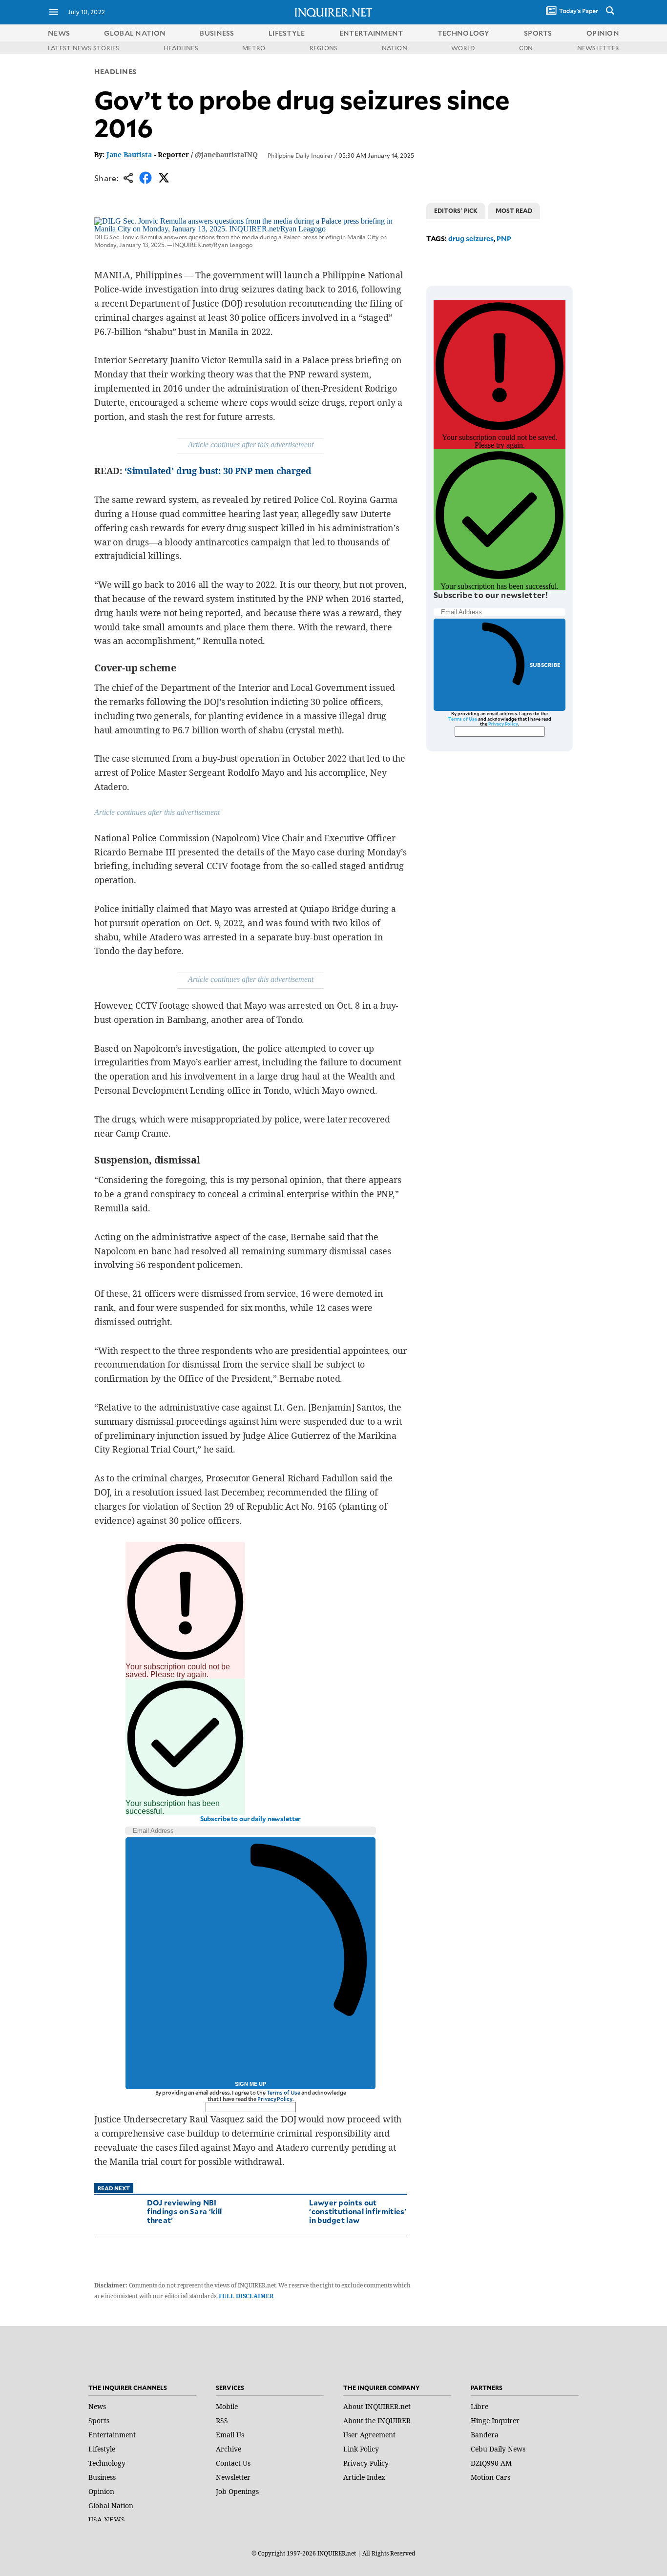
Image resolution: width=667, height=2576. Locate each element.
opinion (603, 33)
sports (538, 33)
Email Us (230, 2435)
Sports (99, 2420)
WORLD (463, 48)
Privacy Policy (275, 2099)
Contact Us (233, 2463)
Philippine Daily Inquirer (300, 155)
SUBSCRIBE (545, 665)
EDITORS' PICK (456, 210)
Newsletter (233, 2477)
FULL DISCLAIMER (246, 2296)
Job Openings (237, 2491)
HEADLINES (181, 48)
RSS (222, 2420)
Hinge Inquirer (495, 2420)
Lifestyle (102, 2449)
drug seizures (471, 239)
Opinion (101, 2491)
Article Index (364, 2477)
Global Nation (111, 2505)
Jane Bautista (129, 155)
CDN (526, 48)
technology (464, 33)
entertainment (371, 33)
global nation (135, 33)
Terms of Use (284, 2092)
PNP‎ (504, 239)
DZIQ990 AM (491, 2463)
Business (102, 2477)
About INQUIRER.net (377, 2406)
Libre (479, 2406)
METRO (254, 48)
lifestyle (287, 33)
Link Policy (361, 2449)
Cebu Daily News (498, 2449)
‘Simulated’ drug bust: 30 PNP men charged (218, 471)
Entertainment (112, 2435)
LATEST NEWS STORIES (84, 48)
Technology (107, 2463)
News (59, 33)
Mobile (227, 2406)
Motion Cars (490, 2477)
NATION (395, 48)
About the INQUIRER (377, 2420)
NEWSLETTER (598, 48)
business (217, 33)
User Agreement (369, 2435)
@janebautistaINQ (226, 155)
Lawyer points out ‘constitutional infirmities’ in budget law (358, 2211)
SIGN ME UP (250, 2084)
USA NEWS (107, 2520)
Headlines (115, 72)
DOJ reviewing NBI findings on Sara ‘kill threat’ (185, 2211)
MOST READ (514, 210)
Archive (229, 2449)
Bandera (485, 2435)
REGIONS (324, 48)
